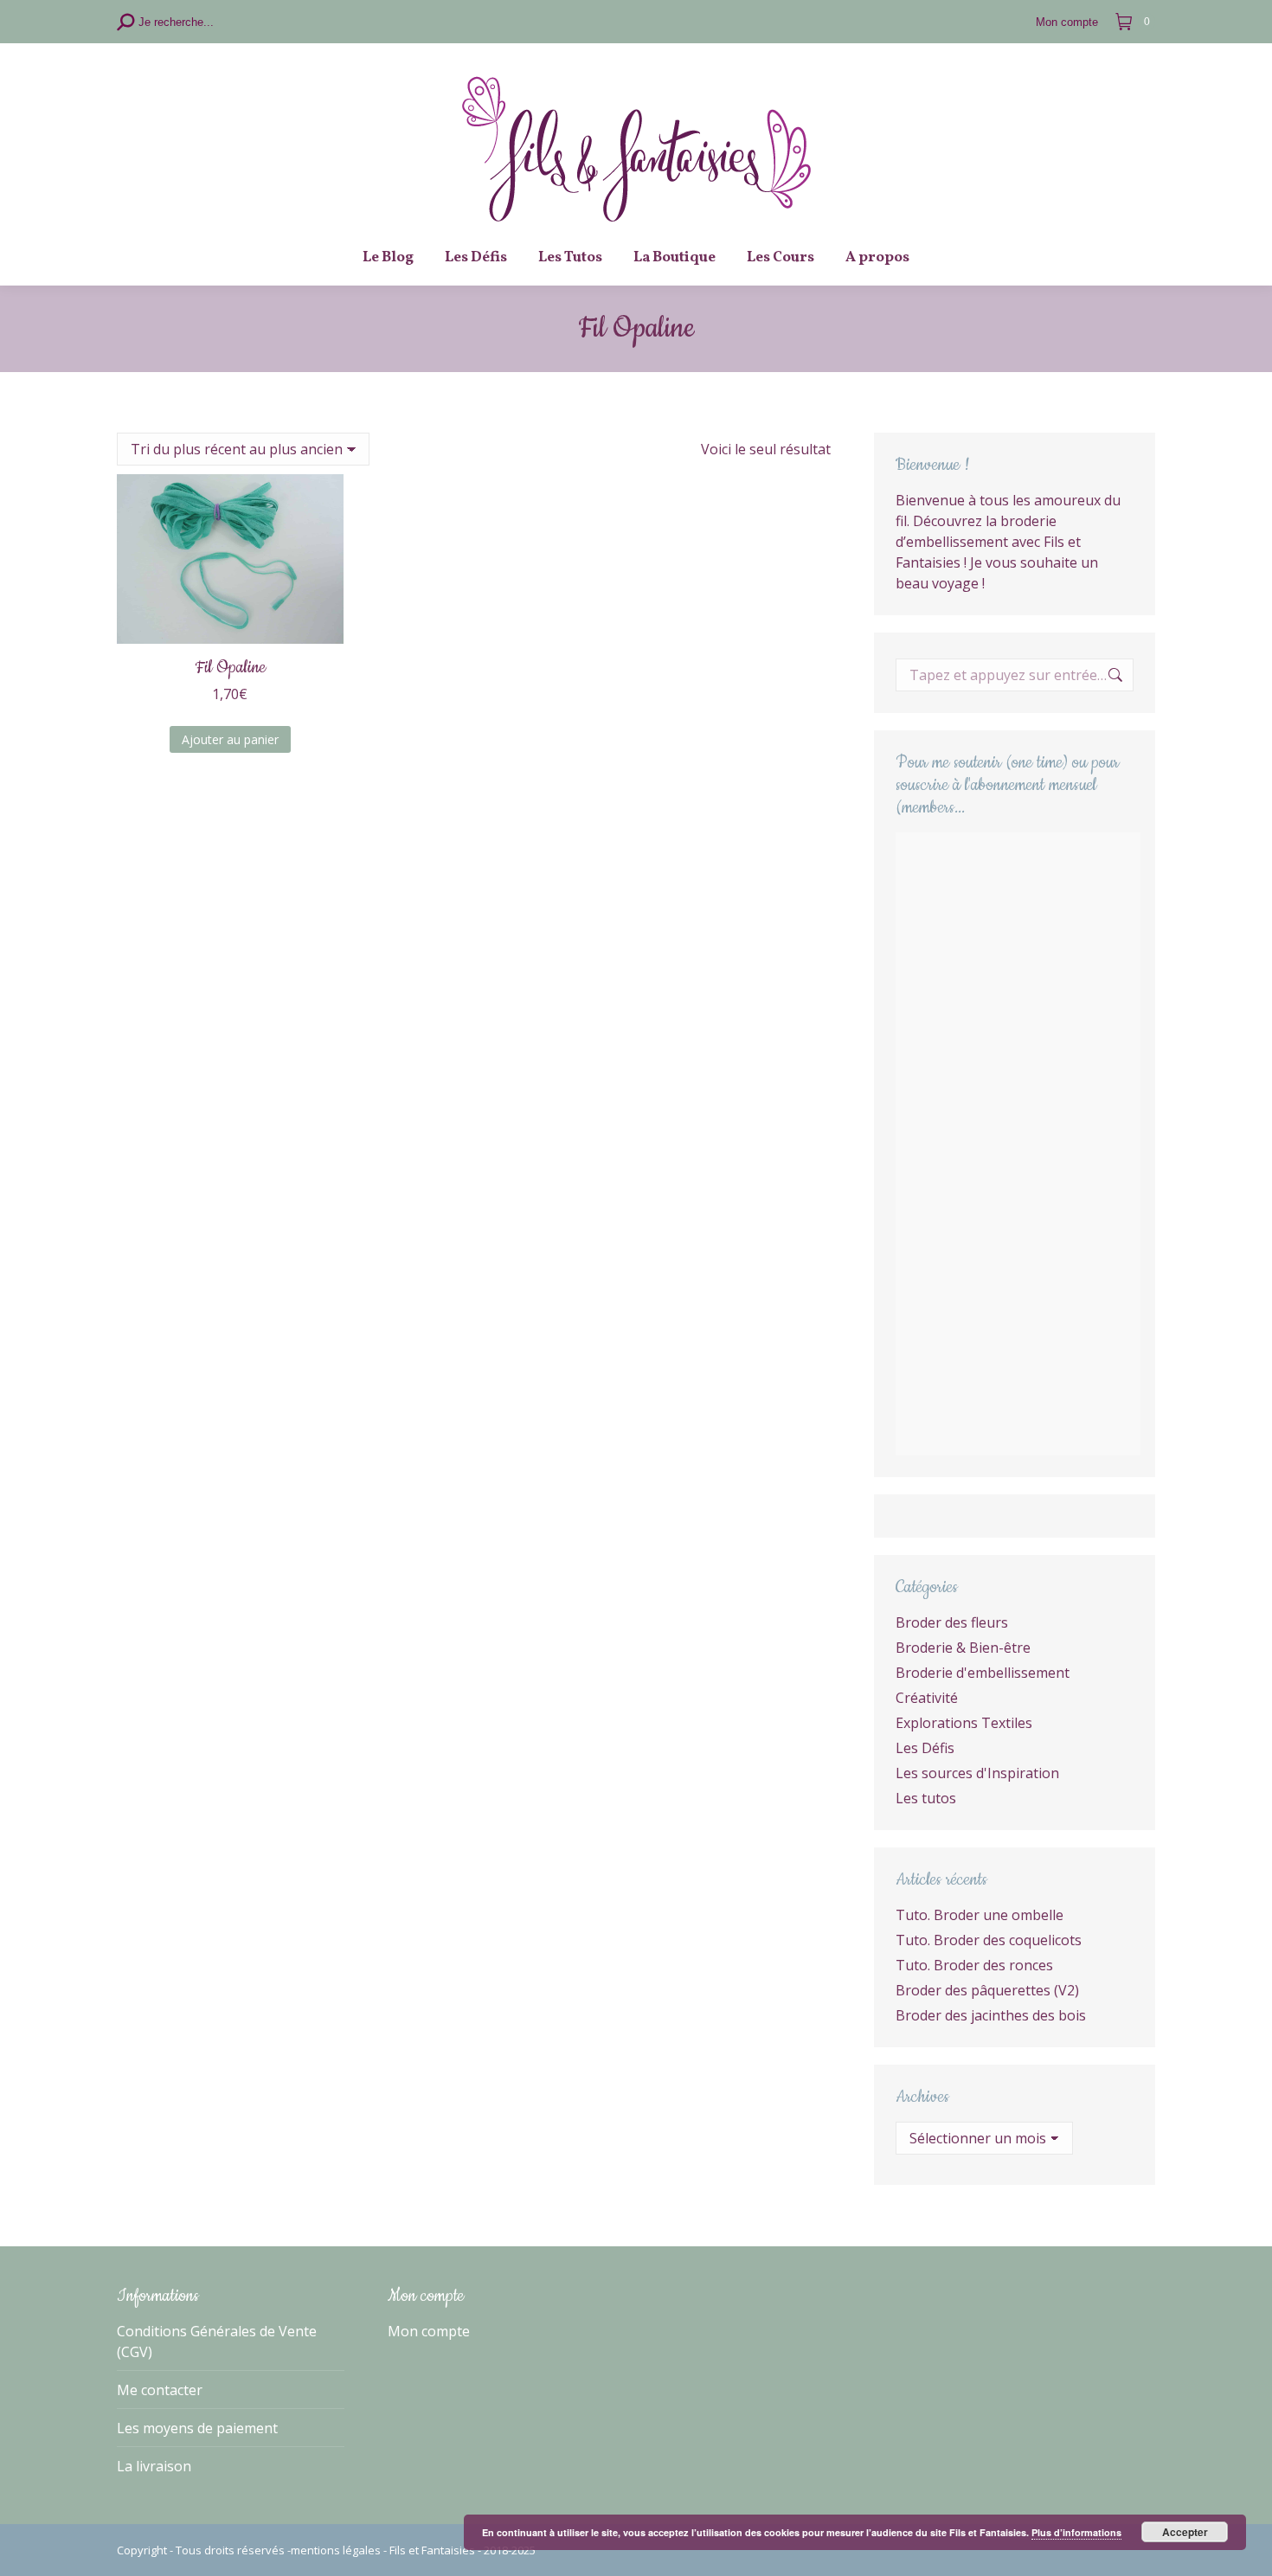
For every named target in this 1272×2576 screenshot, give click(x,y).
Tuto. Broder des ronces (974, 1965)
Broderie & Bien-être (963, 1648)
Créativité (927, 1698)
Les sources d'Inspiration (977, 1773)
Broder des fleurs (952, 1622)
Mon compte (429, 2331)
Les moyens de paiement (197, 2428)
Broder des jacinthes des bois (991, 2015)
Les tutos (926, 1798)
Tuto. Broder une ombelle (980, 1915)
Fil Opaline (230, 668)
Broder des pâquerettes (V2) (987, 1990)
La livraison (154, 2466)
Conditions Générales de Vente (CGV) (217, 2342)
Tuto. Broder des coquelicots (989, 1940)
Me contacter (160, 2390)
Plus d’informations (1076, 2532)
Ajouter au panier (230, 739)
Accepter (1185, 2532)
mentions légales (336, 2550)
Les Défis (925, 1748)
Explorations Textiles (964, 1723)
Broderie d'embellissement (983, 1673)
